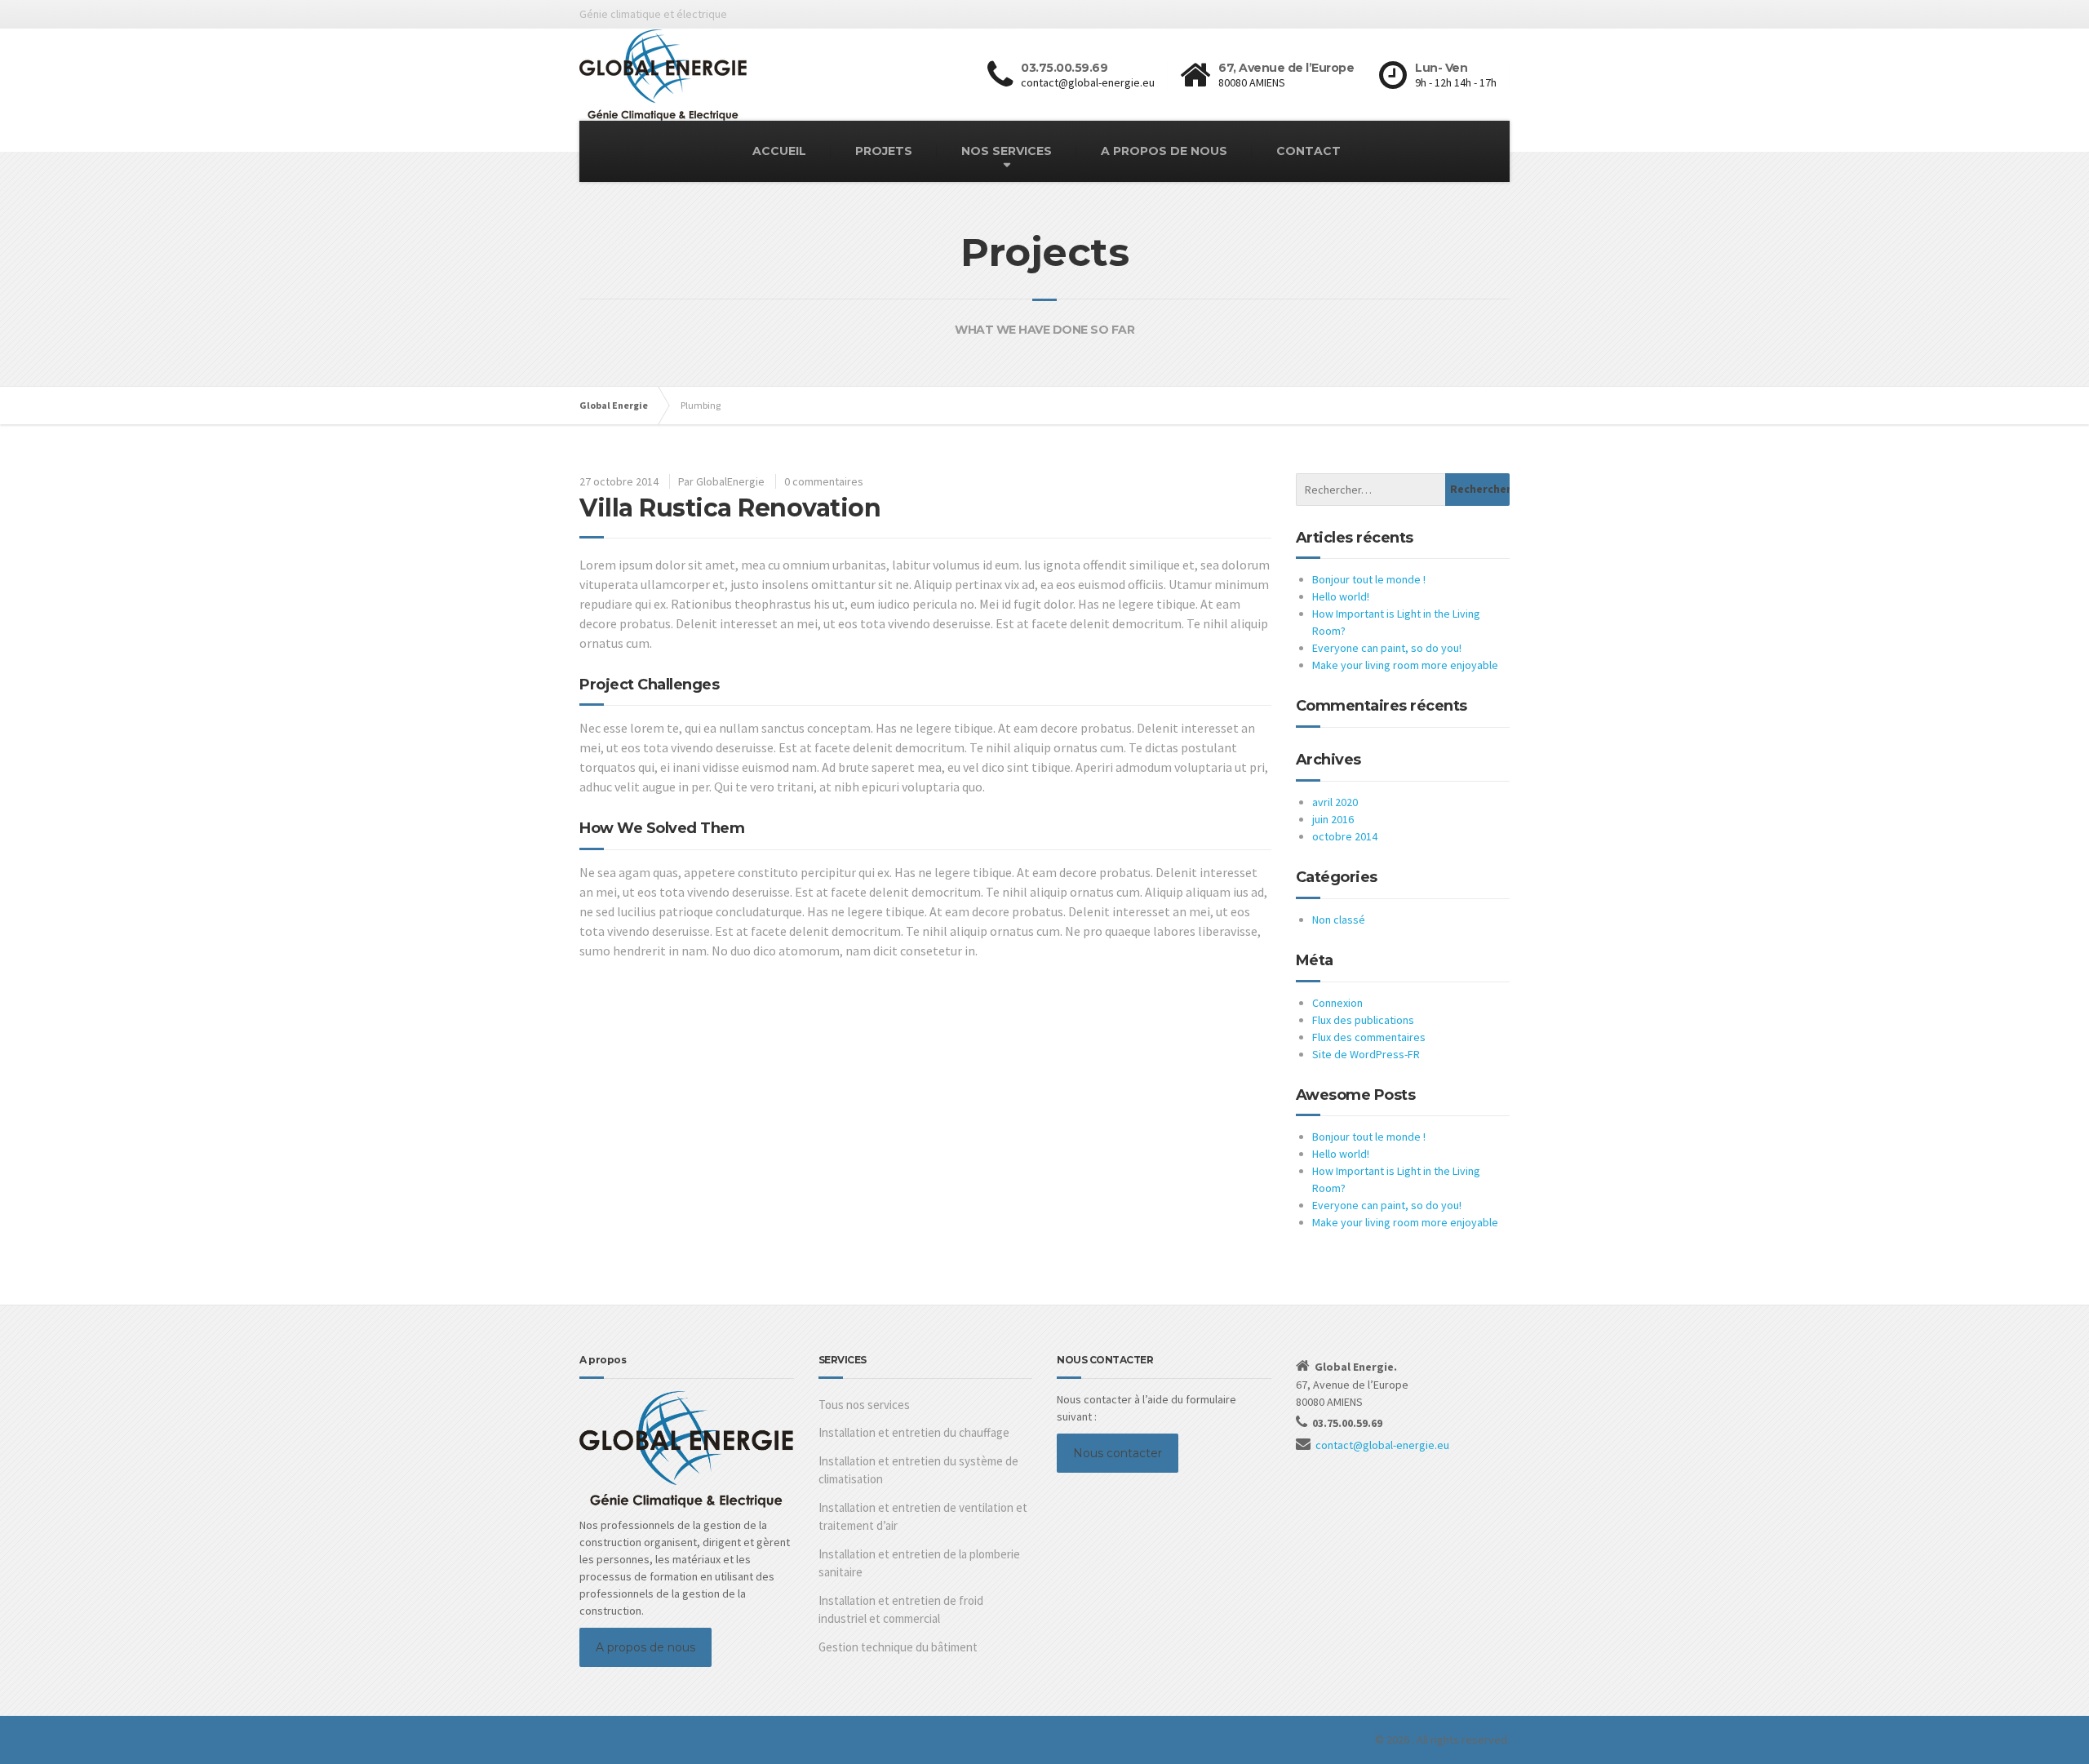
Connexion (1337, 1003)
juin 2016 (1333, 819)
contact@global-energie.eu (1382, 1445)
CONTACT (1308, 151)
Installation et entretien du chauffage (914, 1432)
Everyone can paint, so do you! (1387, 648)
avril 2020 (1335, 802)
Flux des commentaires (1369, 1037)
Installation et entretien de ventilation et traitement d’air (923, 1517)
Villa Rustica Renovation (730, 508)
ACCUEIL (779, 151)
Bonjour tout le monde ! (1369, 579)
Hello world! (1341, 596)
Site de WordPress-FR (1366, 1054)
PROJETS (884, 151)
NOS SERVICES (1007, 151)
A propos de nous (645, 1647)
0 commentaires (824, 481)
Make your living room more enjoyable (1405, 665)
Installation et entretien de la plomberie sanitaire (919, 1563)
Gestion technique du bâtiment (898, 1647)
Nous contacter (1118, 1453)
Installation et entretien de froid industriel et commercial (901, 1610)
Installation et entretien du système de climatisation (918, 1470)
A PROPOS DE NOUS (1164, 151)
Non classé (1339, 920)
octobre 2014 (1345, 836)
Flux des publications (1363, 1020)
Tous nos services (864, 1405)
